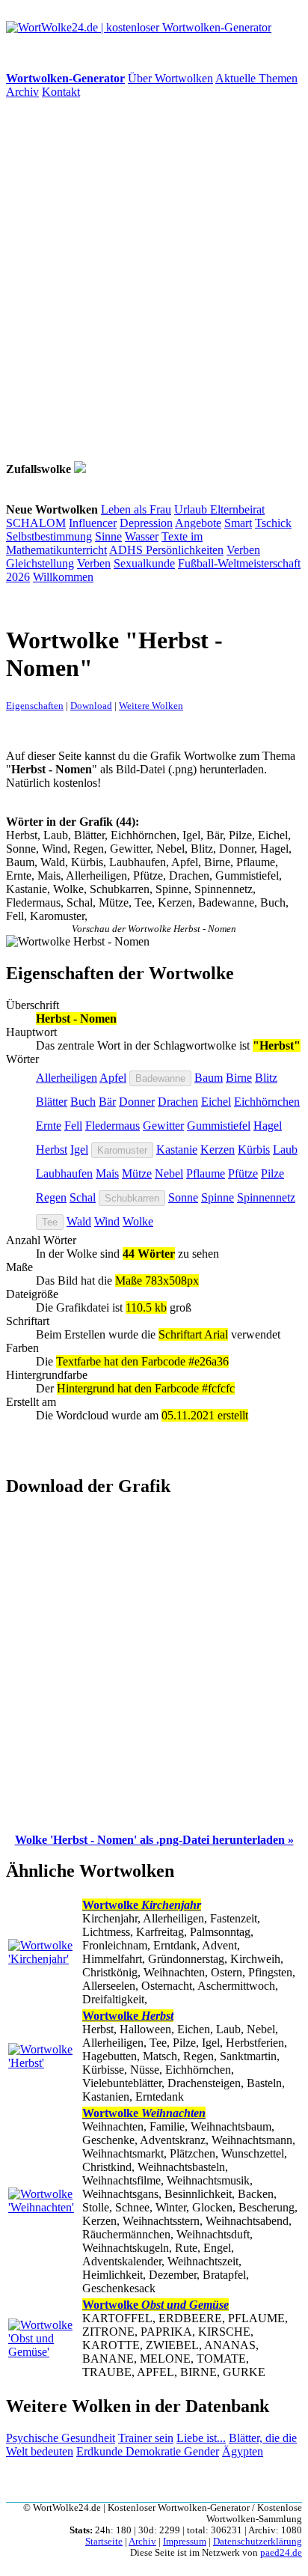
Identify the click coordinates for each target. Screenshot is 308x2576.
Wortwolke (142, 1905)
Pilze (272, 1173)
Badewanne (160, 1078)
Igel (79, 1150)
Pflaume (206, 1173)
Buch (83, 1102)
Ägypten (243, 2451)
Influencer (93, 523)
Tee (50, 1222)
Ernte (49, 1126)
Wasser (142, 536)
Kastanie (177, 1150)
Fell (73, 1126)
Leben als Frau (136, 509)
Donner (137, 1102)
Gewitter (163, 1126)
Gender (201, 2451)
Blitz (266, 1078)
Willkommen (63, 577)
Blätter (52, 1102)
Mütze (137, 1173)
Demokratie (155, 2451)
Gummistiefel (219, 1126)
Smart (238, 523)
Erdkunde (101, 2451)
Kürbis (254, 1150)
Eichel (216, 1102)
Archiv (22, 92)
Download (91, 706)
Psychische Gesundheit (61, 2438)
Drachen (178, 1102)
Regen (51, 1197)
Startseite (104, 2542)
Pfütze (243, 1173)
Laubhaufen (64, 1173)
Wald (79, 1221)
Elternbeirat (237, 509)
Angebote (198, 523)
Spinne (218, 1197)
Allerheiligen (67, 1078)
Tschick (273, 523)
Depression (146, 523)
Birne (239, 1078)
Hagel (268, 1126)
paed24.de (281, 2553)
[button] (154, 1840)
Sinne (108, 536)
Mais (107, 1173)
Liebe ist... (201, 2438)
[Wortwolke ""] (80, 469)
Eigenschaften (35, 706)
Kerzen (218, 1150)
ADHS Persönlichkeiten (166, 550)
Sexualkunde (144, 563)
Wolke (138, 1221)
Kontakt (61, 92)
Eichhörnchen (267, 1102)
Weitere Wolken (151, 706)
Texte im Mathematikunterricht (104, 543)
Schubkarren (132, 1198)
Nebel (169, 1173)
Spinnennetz (266, 1197)
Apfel (113, 1078)
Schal (83, 1197)
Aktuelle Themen (256, 78)
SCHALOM (36, 523)
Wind (107, 1221)
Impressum (185, 2542)
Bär (107, 1102)
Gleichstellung (40, 563)
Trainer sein (146, 2438)
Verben (243, 550)
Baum (209, 1078)
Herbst (52, 1150)
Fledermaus (113, 1126)
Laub (285, 1150)
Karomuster (122, 1150)
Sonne (183, 1197)
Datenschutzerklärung (258, 2542)
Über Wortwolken (170, 78)
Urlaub (192, 509)
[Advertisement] (154, 280)
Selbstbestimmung (49, 536)
